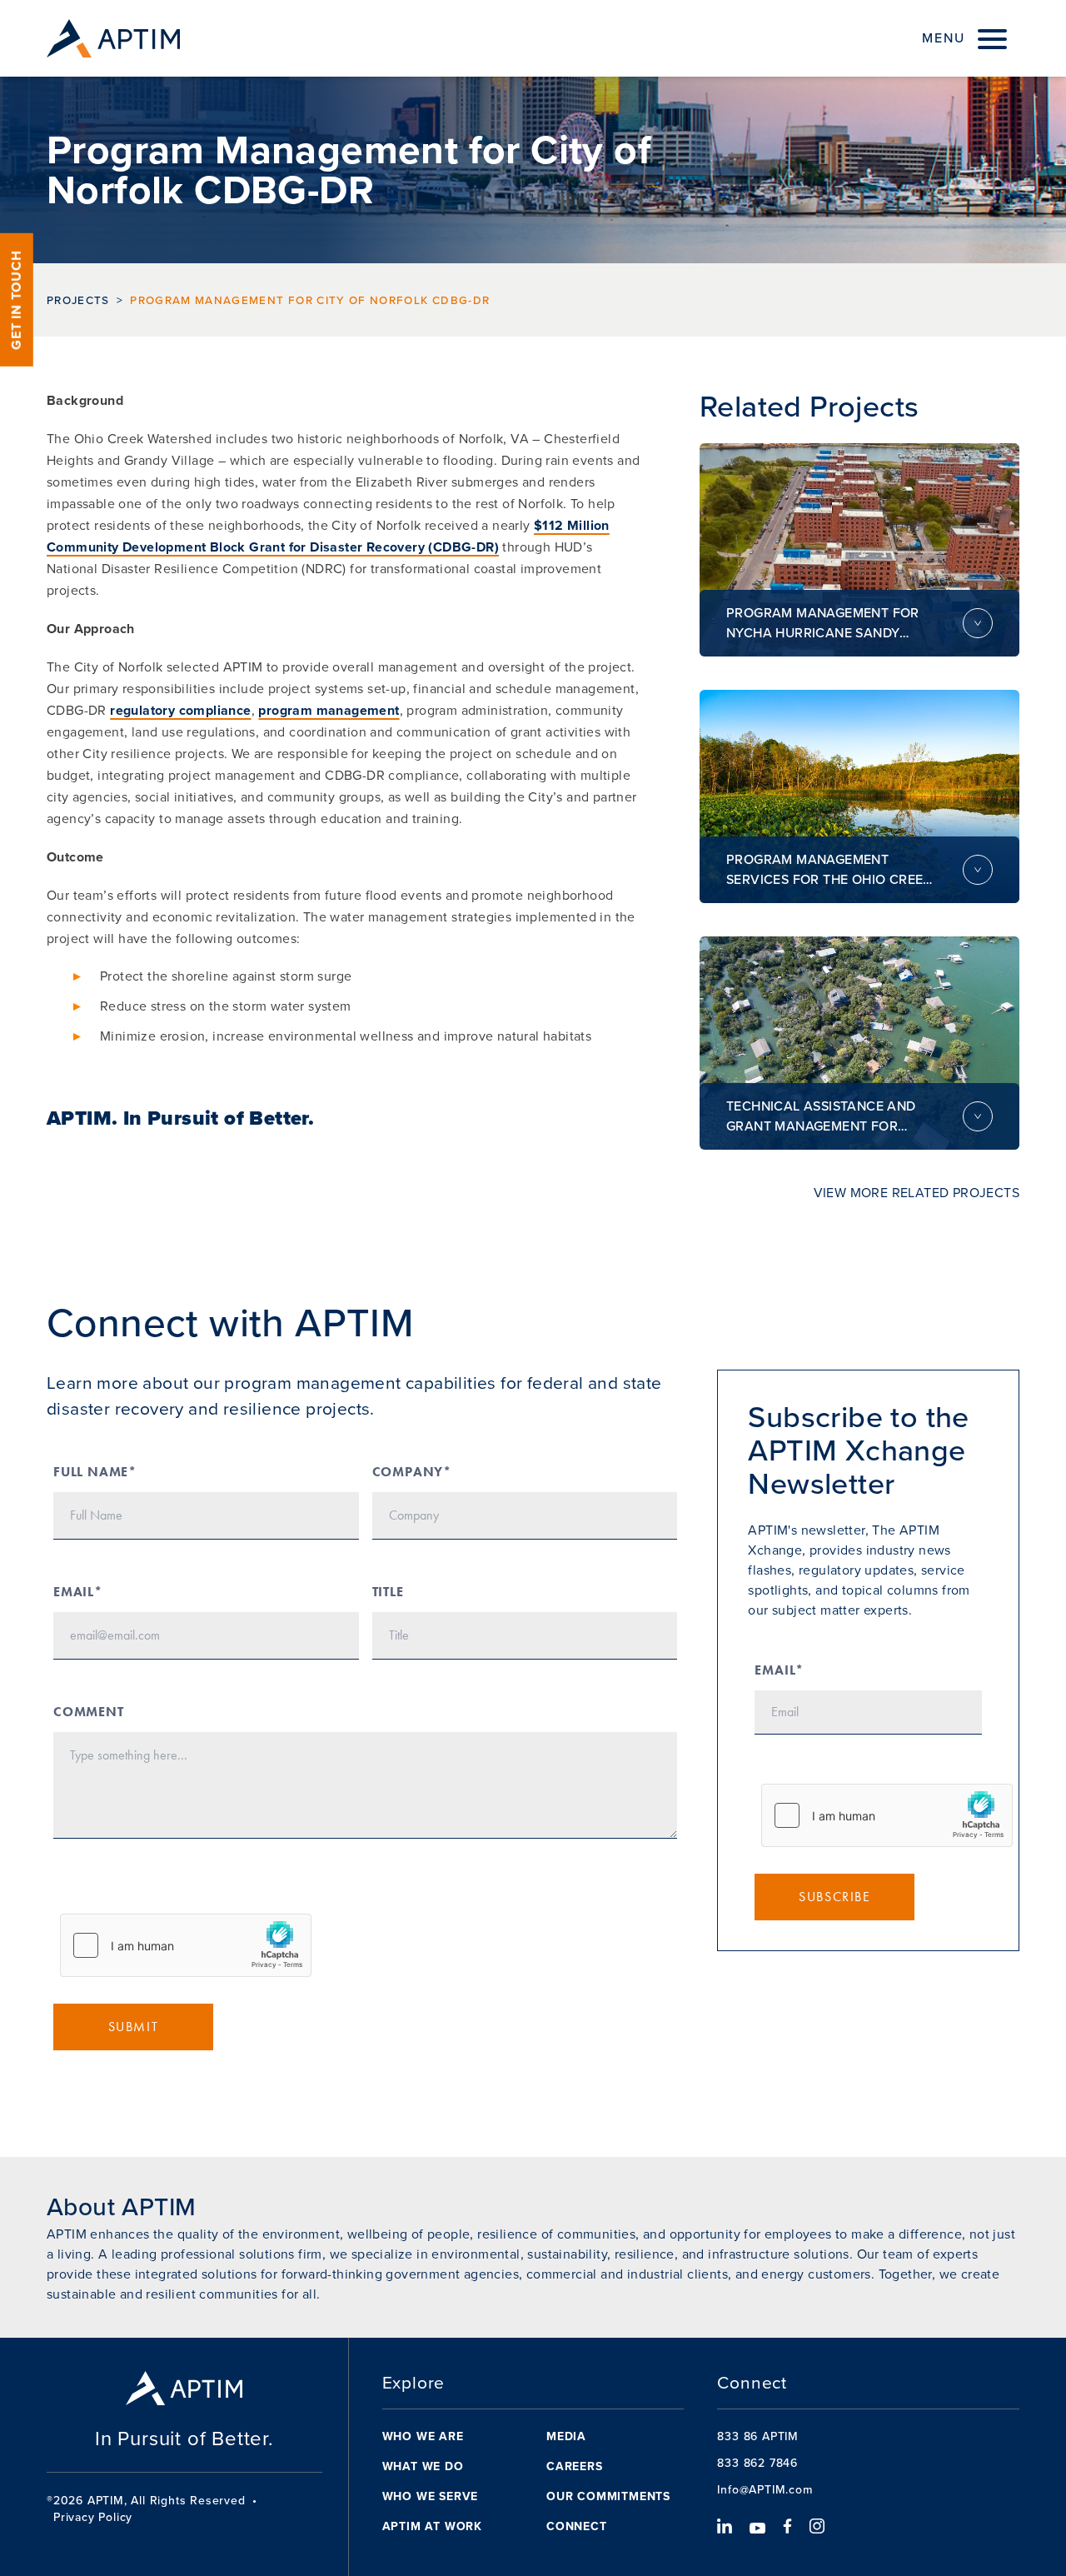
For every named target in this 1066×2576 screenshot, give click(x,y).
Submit (134, 2027)
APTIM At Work (432, 2526)
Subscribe (834, 1897)
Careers (575, 2466)
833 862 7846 (757, 2463)
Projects (78, 300)
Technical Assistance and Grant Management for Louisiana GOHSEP (821, 1116)
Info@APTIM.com (765, 2490)
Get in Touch (16, 300)
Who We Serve (431, 2496)
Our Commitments (608, 2496)
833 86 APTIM (758, 2436)
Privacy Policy (93, 2518)
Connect (577, 2526)
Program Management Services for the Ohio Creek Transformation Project (829, 870)
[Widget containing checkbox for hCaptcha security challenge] (186, 1945)
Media (566, 2436)
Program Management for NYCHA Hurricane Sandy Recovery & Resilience (823, 623)
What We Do (423, 2466)
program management (329, 710)
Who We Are (423, 2436)
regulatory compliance (180, 710)
